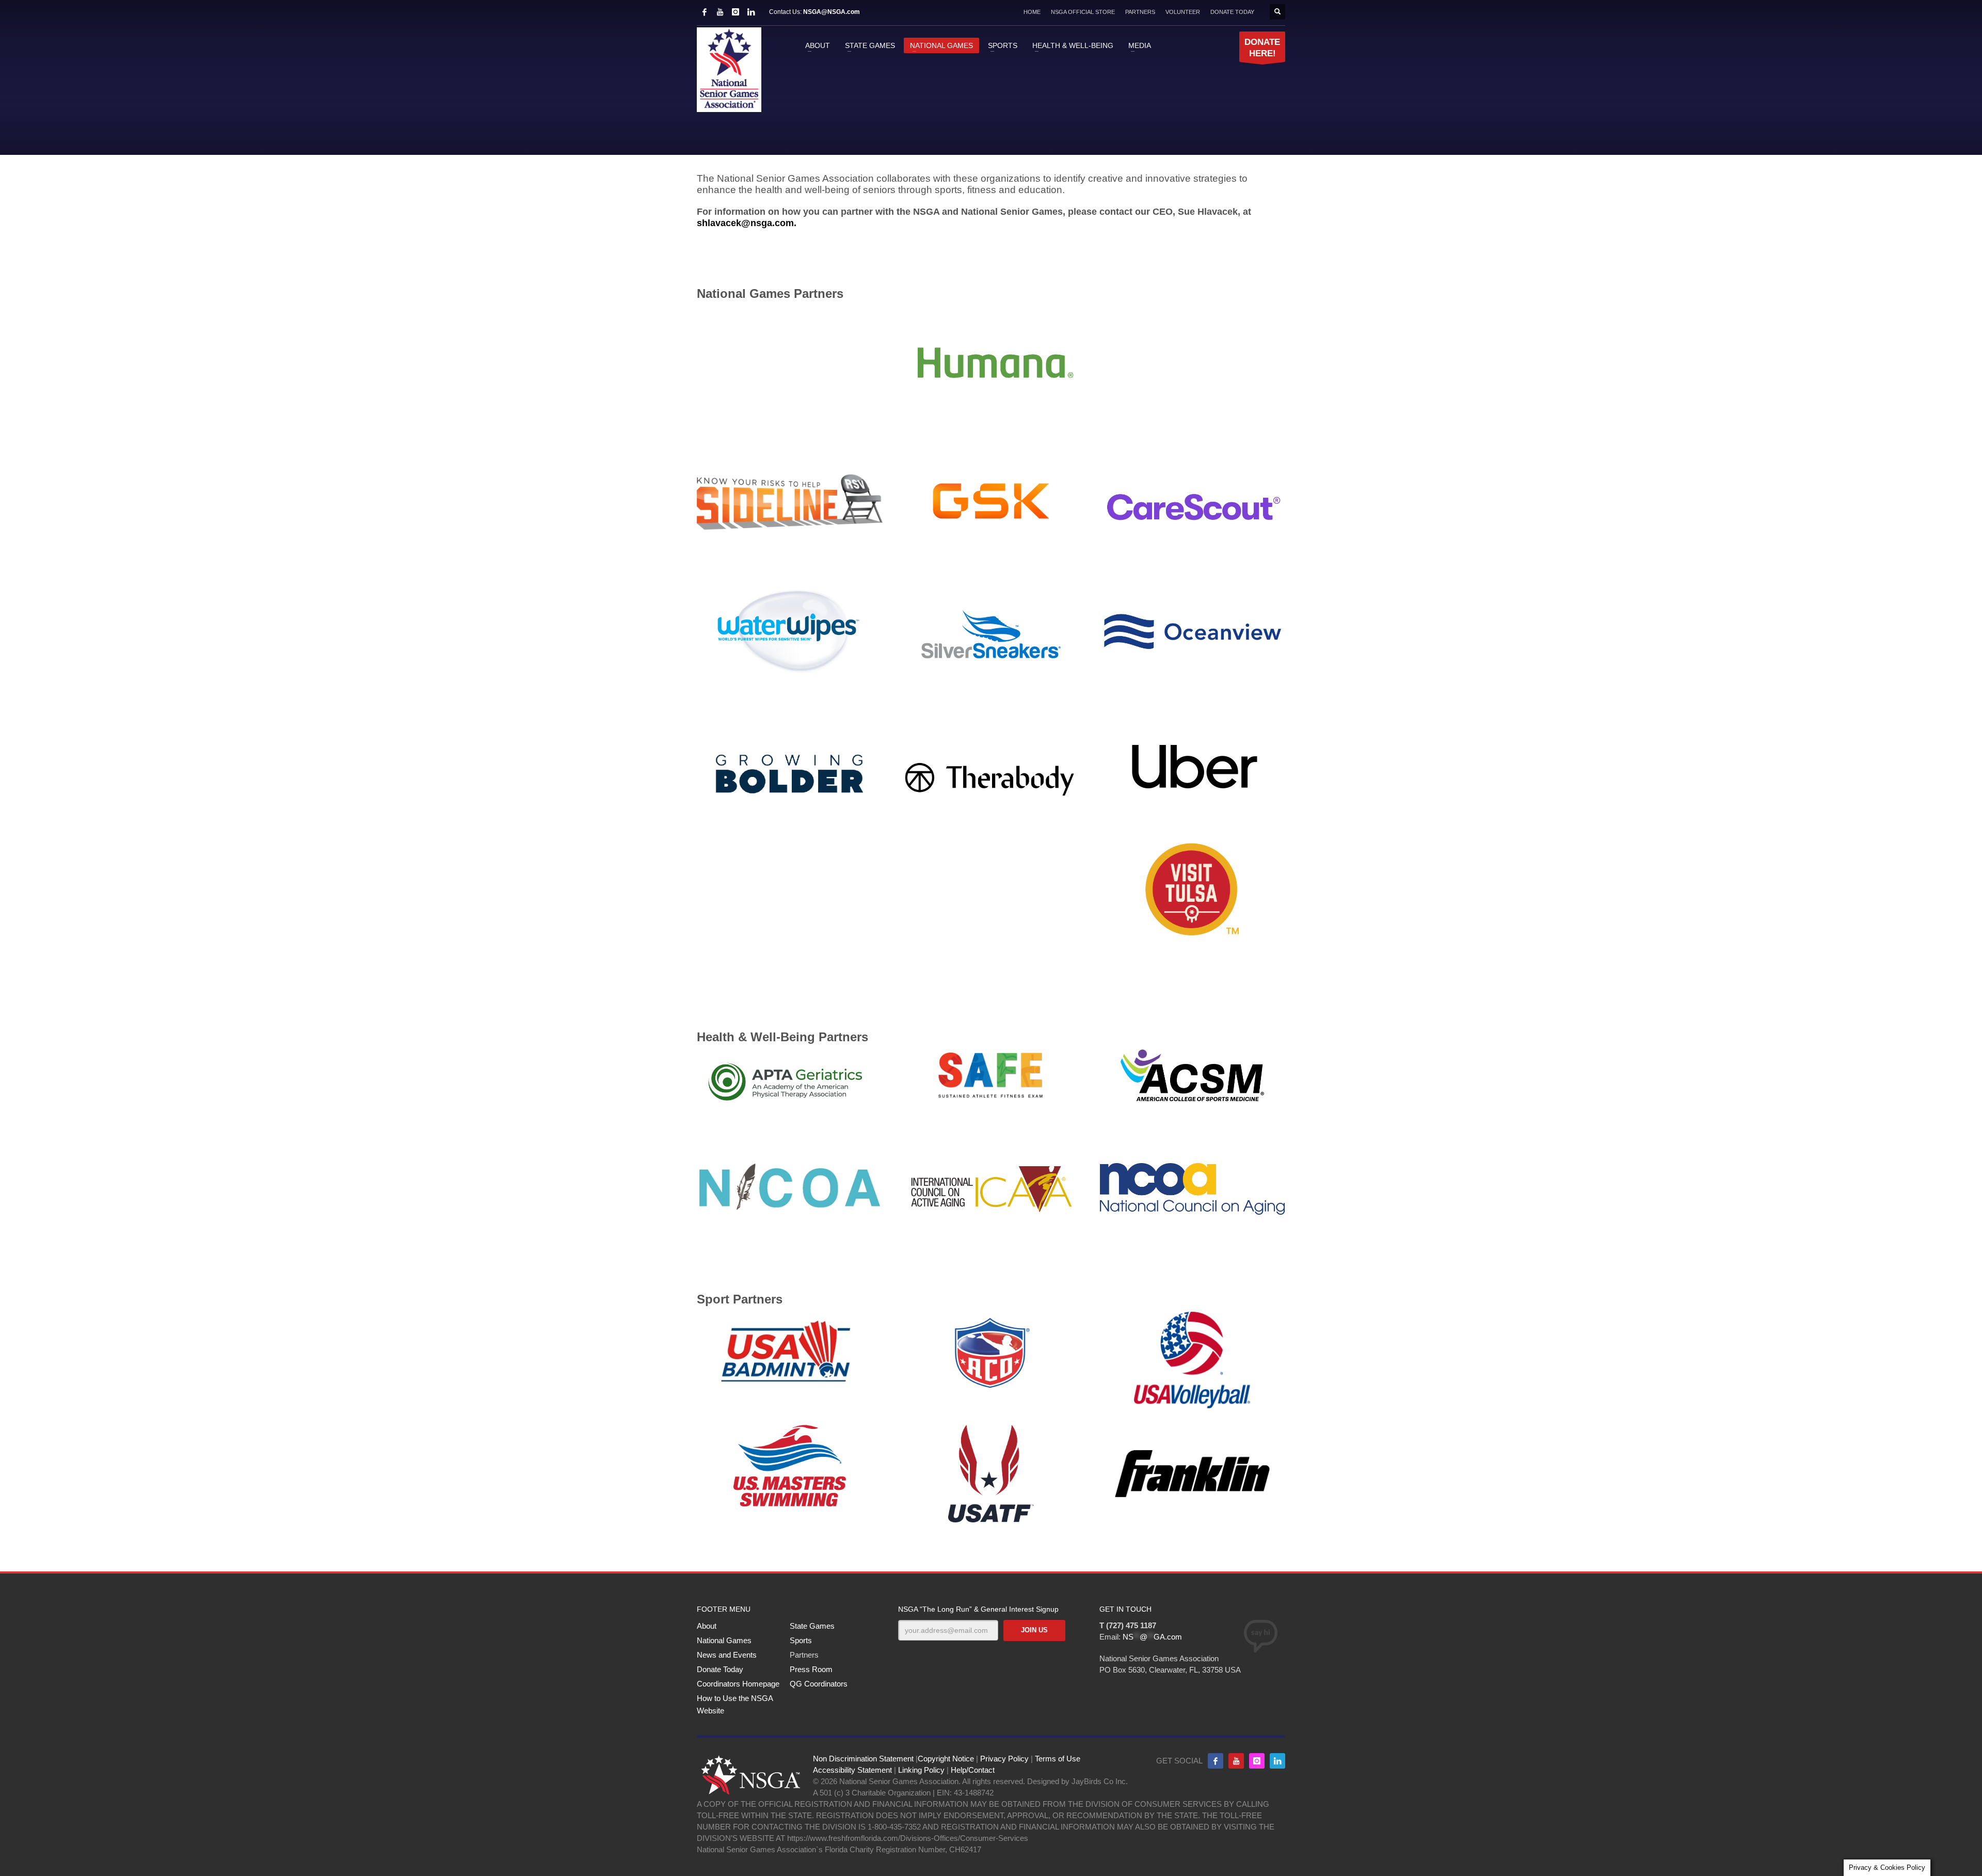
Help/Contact (973, 1770)
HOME (1032, 12)
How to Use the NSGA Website (735, 1704)
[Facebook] (705, 12)
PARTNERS (1140, 12)
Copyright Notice (946, 1759)
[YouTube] (720, 12)
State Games (812, 1626)
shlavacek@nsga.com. (747, 223)
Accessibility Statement (852, 1770)
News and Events (727, 1655)
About (707, 1626)
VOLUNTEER (1183, 12)
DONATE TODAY (1232, 12)
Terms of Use (1058, 1759)
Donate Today (720, 1669)
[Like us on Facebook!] (1216, 1761)
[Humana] (991, 362)
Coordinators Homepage (738, 1684)
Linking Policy (921, 1770)
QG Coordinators (819, 1684)
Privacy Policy (1004, 1759)
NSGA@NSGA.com (832, 12)
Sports (801, 1640)
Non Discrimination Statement (863, 1759)
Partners (804, 1655)
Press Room (811, 1669)
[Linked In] (751, 12)
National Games (724, 1640)
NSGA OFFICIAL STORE (1083, 12)
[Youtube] (1236, 1761)
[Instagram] (736, 12)
